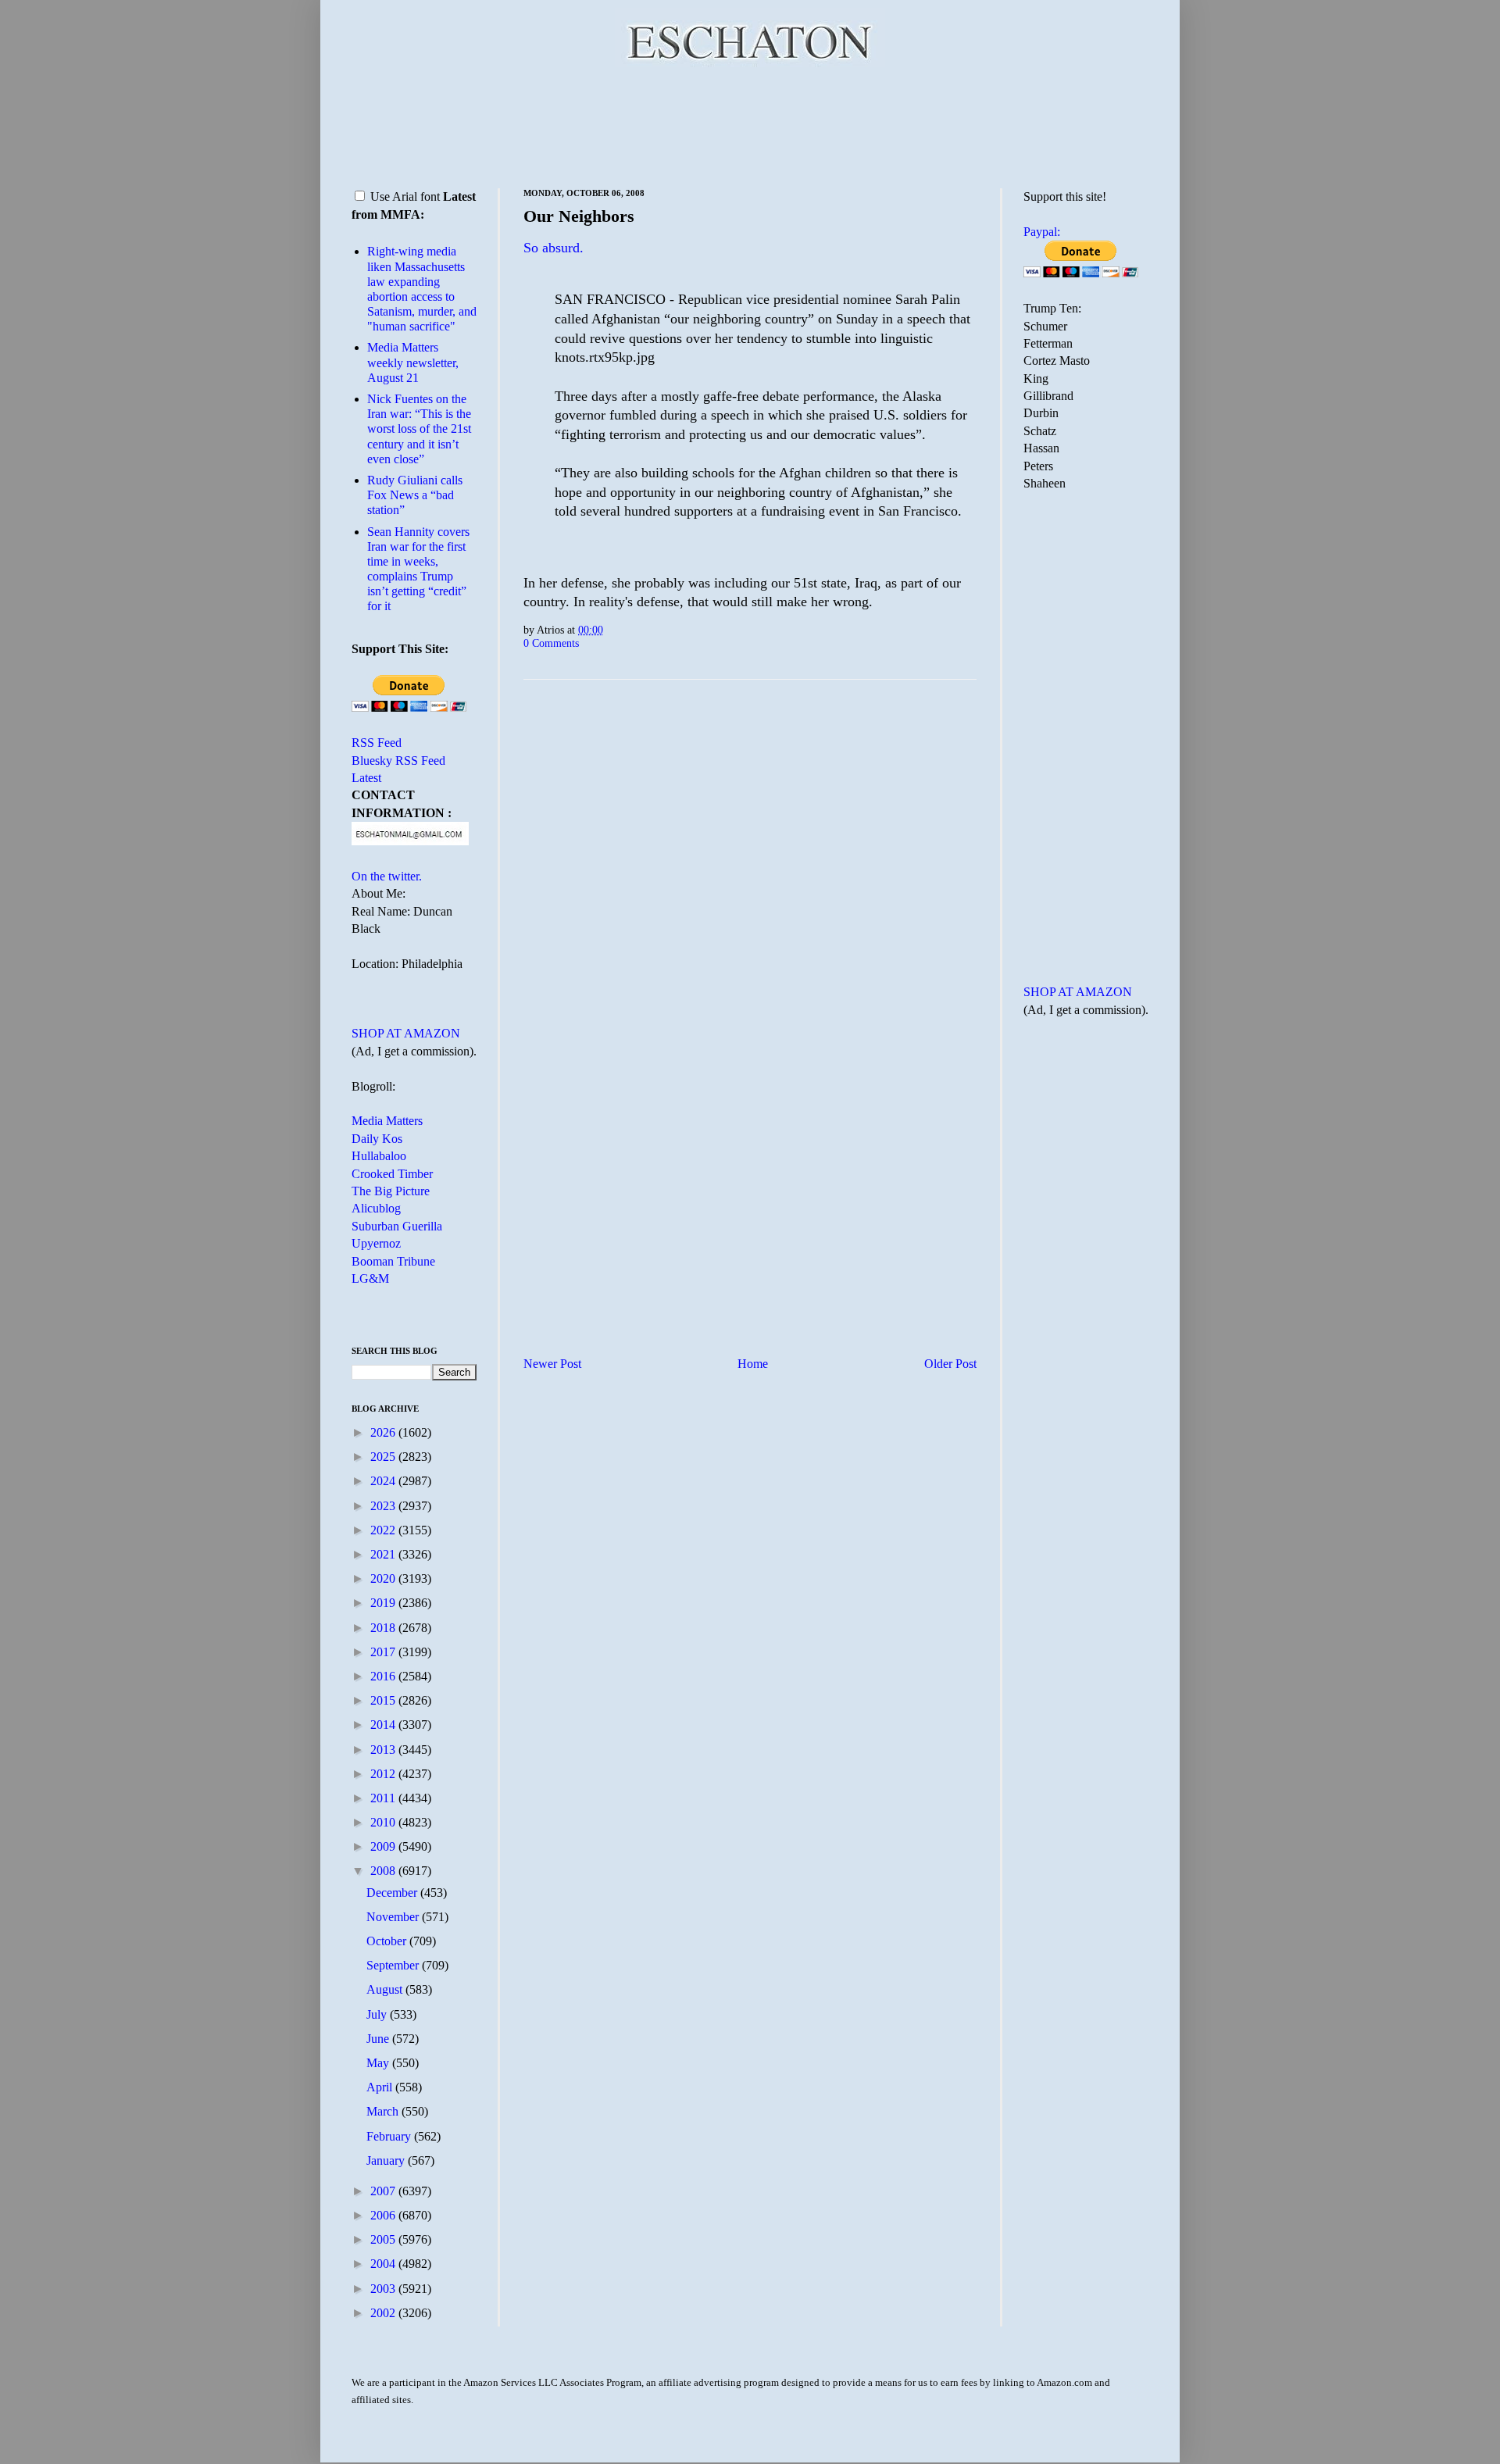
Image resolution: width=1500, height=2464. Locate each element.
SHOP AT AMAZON (406, 1033)
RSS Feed (377, 743)
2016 (384, 1676)
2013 (384, 1750)
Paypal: (1042, 232)
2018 (384, 1628)
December (393, 1893)
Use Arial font (405, 196)
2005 (384, 2239)
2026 (384, 1432)
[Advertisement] (750, 125)
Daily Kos (377, 1139)
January (387, 2160)
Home (753, 1364)
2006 (384, 2215)
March (384, 2111)
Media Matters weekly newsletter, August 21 (413, 362)
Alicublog (376, 1208)
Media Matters (387, 1121)
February (390, 2136)
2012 (384, 1774)
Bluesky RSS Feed (398, 761)
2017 (384, 1652)
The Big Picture (391, 1191)
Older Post (950, 1364)
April (381, 2087)
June (379, 2039)
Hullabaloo (379, 1156)
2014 (384, 1725)
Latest (366, 778)
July (378, 2014)
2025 (384, 1457)
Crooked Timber (392, 1174)
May (379, 2063)
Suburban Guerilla (397, 1226)
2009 (384, 1846)
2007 (384, 2191)
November (394, 1917)
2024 (384, 1481)
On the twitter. (387, 876)
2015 (384, 1700)
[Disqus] (750, 886)
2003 (384, 2289)
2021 (384, 1554)
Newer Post (552, 1364)
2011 (384, 1798)
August (386, 1989)
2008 (384, 1871)
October (388, 1941)
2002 (384, 2313)
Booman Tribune (393, 1261)
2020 (384, 1578)
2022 (384, 1530)
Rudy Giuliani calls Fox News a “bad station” (415, 495)
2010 (384, 1822)
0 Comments (551, 643)
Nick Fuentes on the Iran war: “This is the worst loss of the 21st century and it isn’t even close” (419, 429)
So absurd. (554, 248)
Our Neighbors (579, 216)
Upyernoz (376, 1243)
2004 (384, 2264)
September (394, 1965)
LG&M (370, 1278)
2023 (384, 1506)
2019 (384, 1603)
